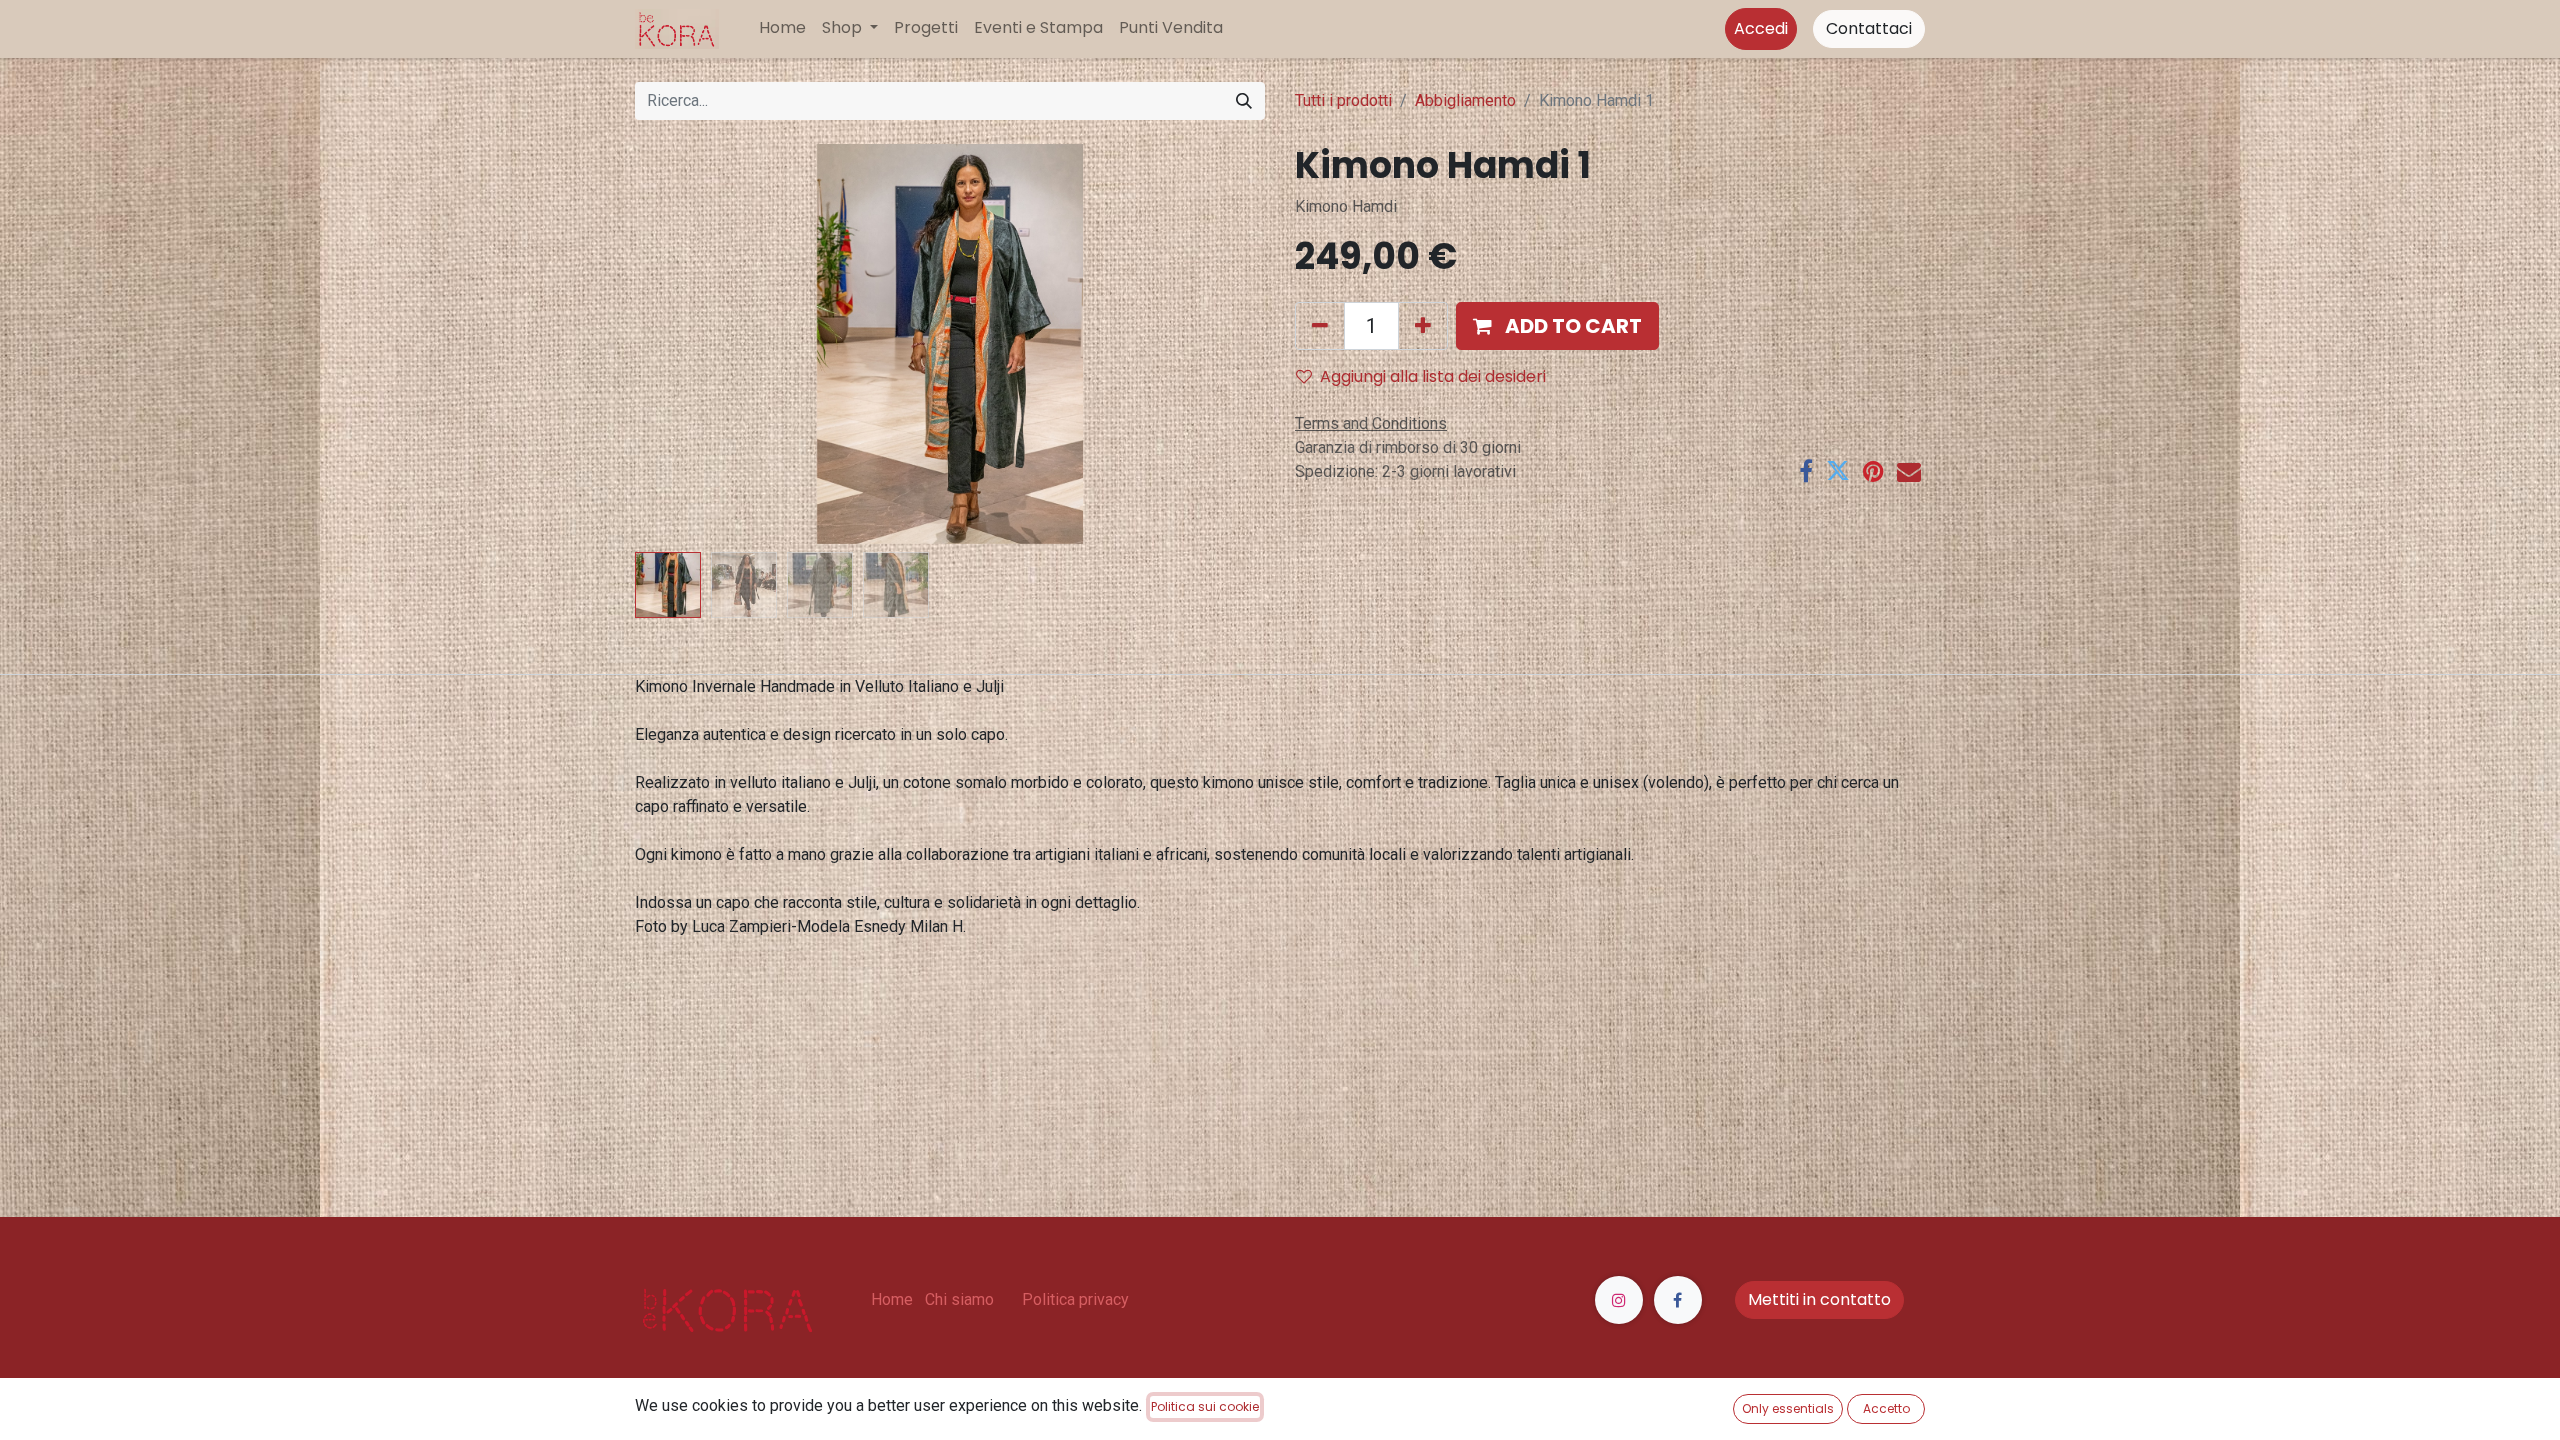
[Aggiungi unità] (1423, 326)
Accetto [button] (1886, 1408)
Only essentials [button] (1788, 1408)
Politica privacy (1075, 1299)
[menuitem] (782, 28)
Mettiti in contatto (1819, 1299)
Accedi (1761, 28)
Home (892, 1299)
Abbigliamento (1465, 100)
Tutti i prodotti (1343, 100)
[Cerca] (1244, 101)
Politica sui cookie (1205, 1406)
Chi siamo (959, 1299)
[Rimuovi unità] (1320, 326)
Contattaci (1869, 28)
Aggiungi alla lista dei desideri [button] (1433, 376)
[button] (682, 344)
